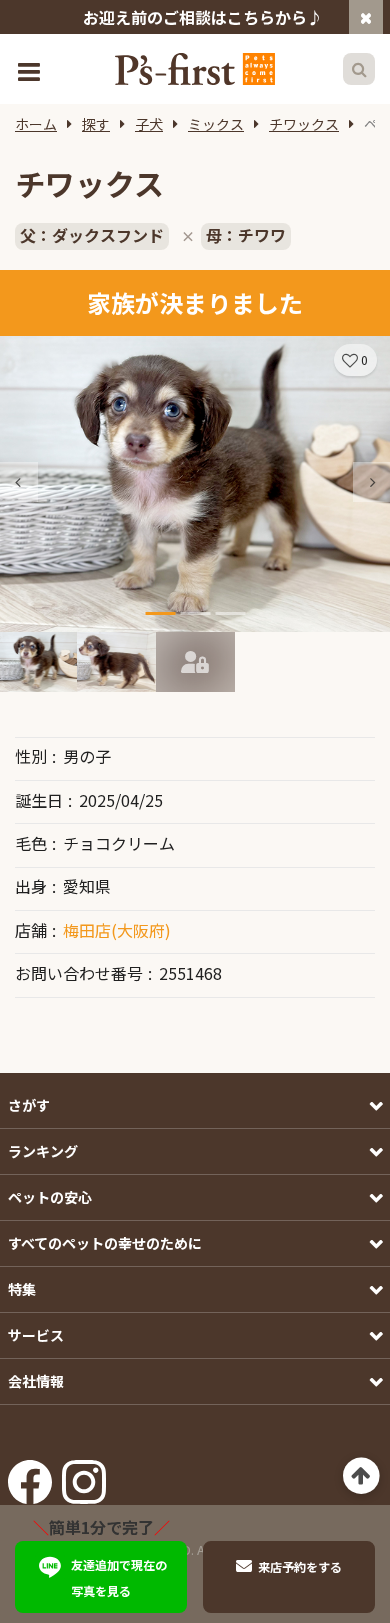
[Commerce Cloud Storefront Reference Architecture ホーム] (195, 69)
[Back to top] (361, 1476)
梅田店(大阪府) (117, 930)
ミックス (216, 124)
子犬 (149, 124)
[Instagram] (84, 1476)
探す (96, 124)
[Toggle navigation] (31, 69)
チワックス (304, 124)
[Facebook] (30, 1476)
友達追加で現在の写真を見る (119, 1577)
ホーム (36, 124)
